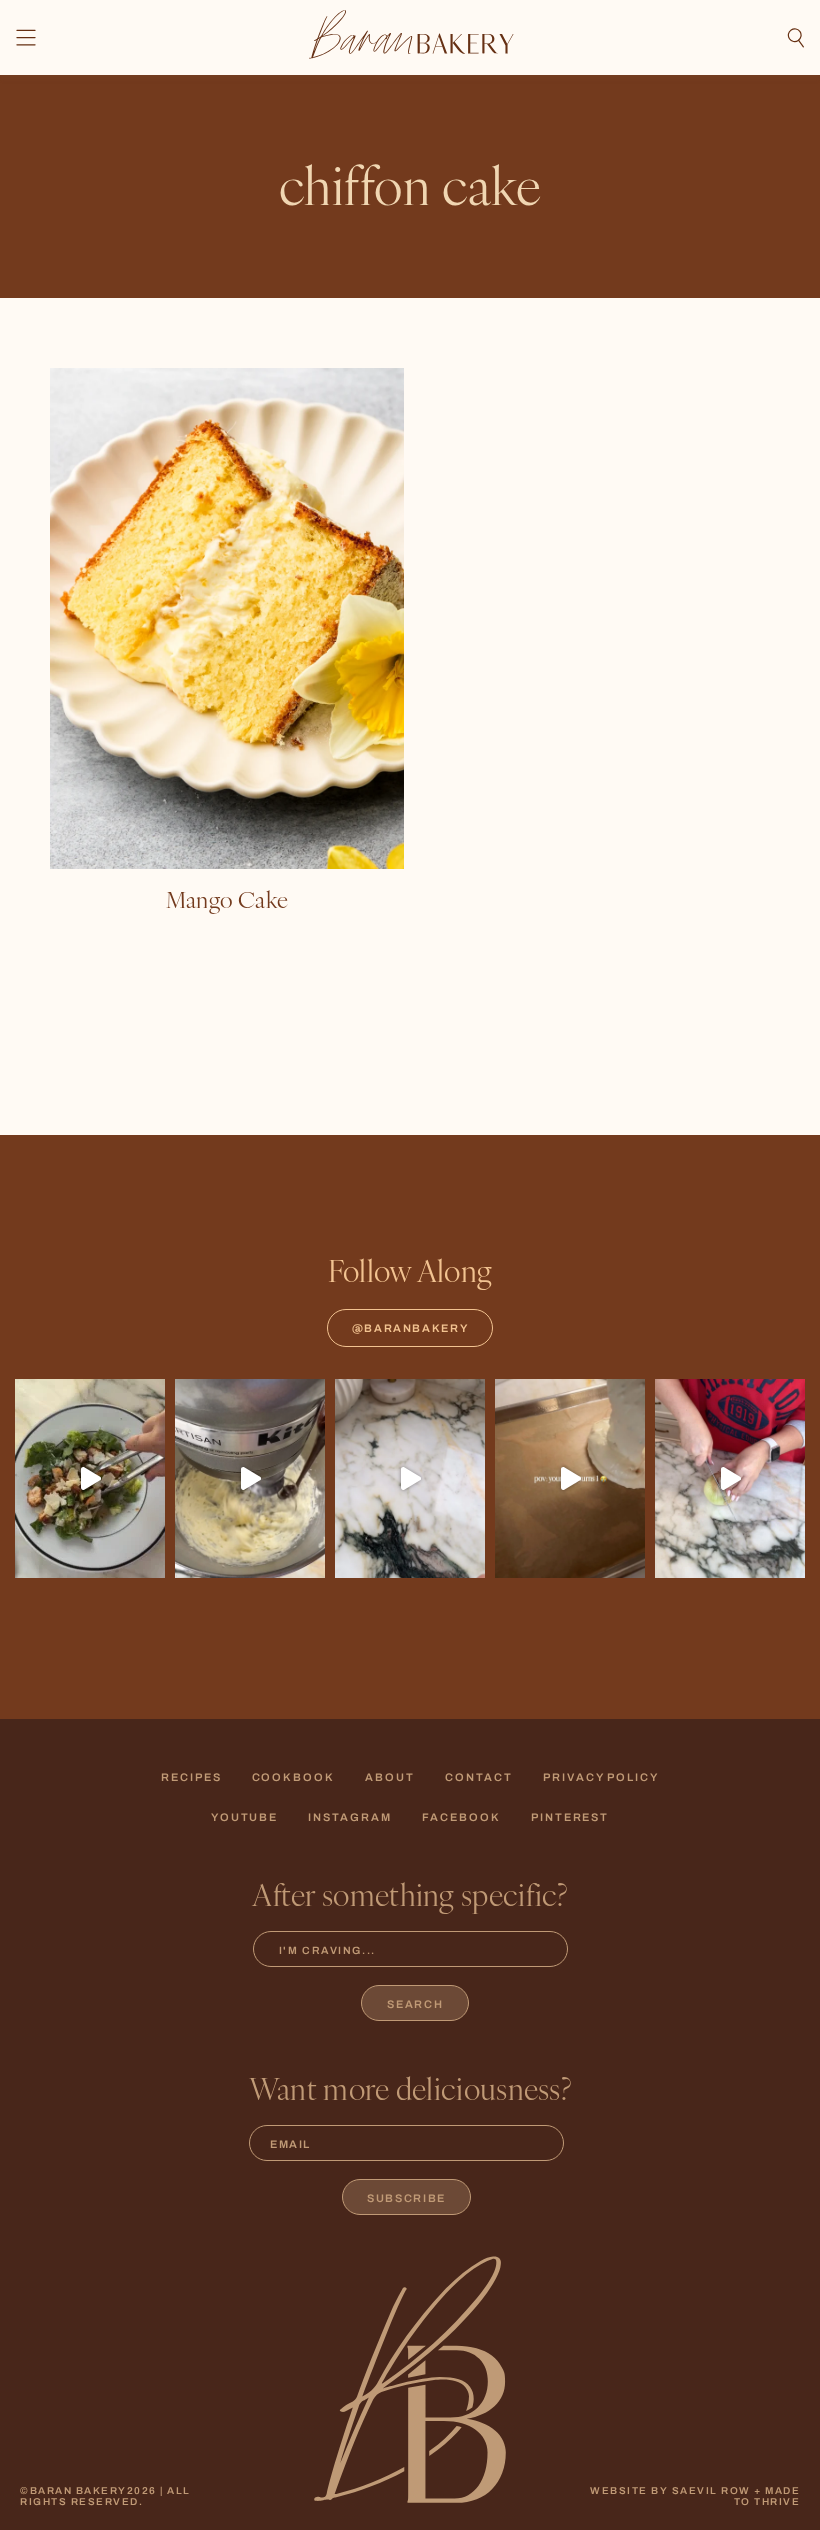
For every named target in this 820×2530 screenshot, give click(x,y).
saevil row (711, 2490)
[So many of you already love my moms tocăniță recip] (730, 1479)
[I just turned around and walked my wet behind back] (90, 1479)
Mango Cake (227, 899)
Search (415, 2004)
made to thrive (767, 2496)
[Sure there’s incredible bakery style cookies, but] (410, 1479)
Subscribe (406, 2198)
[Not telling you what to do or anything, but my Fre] (250, 1479)
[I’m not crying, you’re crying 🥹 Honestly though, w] (570, 1479)
